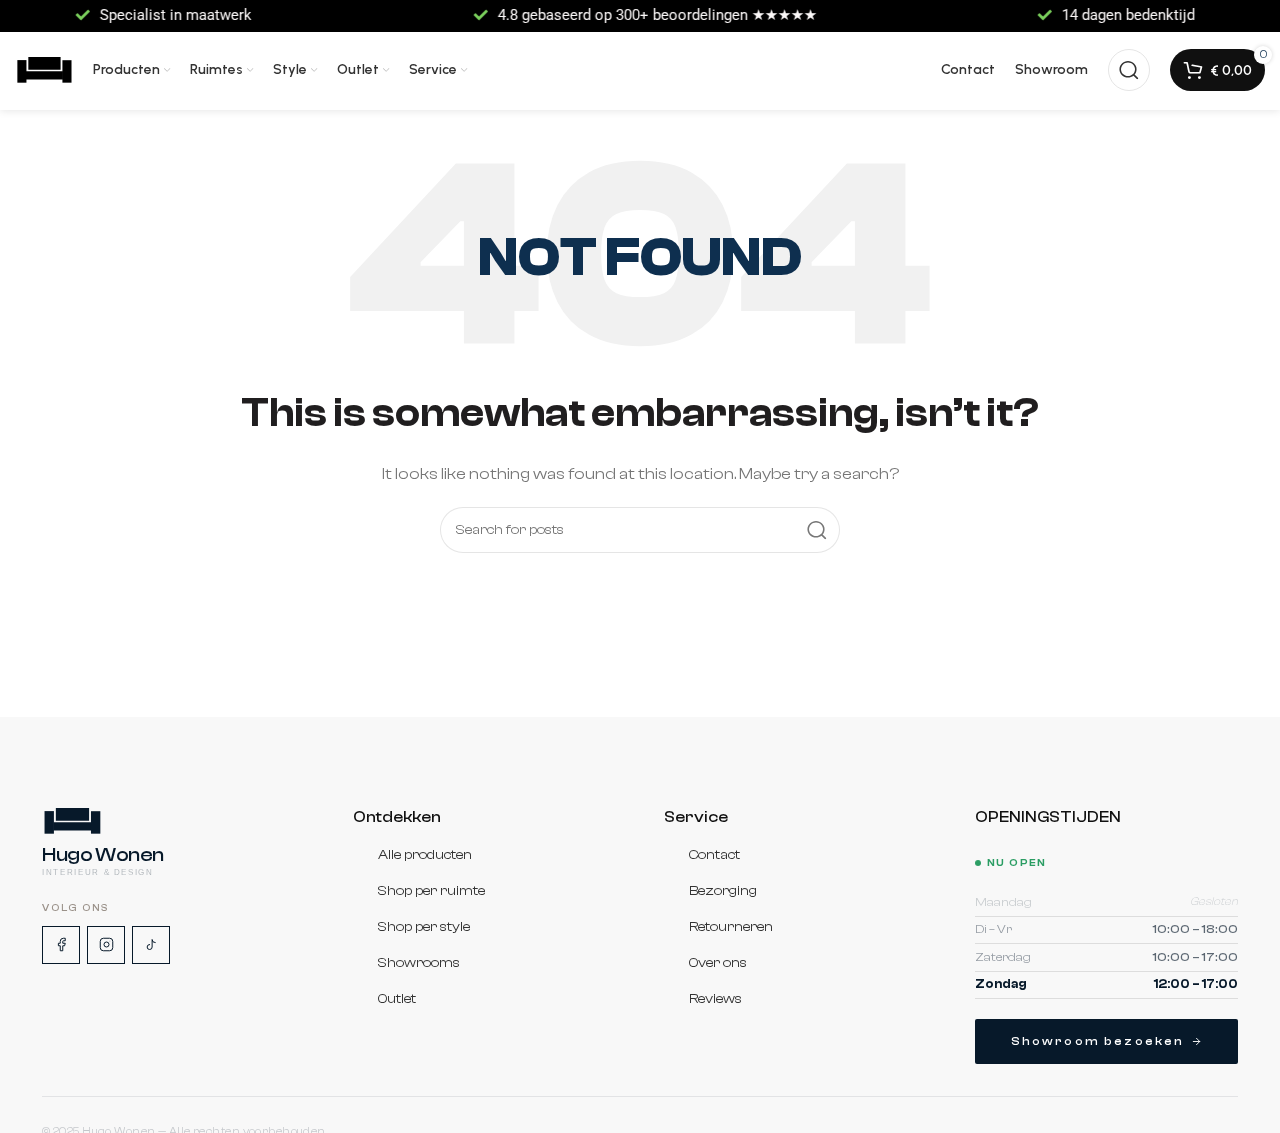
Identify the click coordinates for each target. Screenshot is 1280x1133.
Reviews (715, 1000)
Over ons (718, 964)
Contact (714, 856)
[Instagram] (106, 945)
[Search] (1129, 70)
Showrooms (419, 964)
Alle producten (425, 856)
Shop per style (424, 928)
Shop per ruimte (431, 892)
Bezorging (723, 892)
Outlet (397, 1000)
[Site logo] (44, 69)
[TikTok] (151, 945)
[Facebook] (61, 945)
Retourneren (731, 928)
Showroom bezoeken (1098, 1041)
